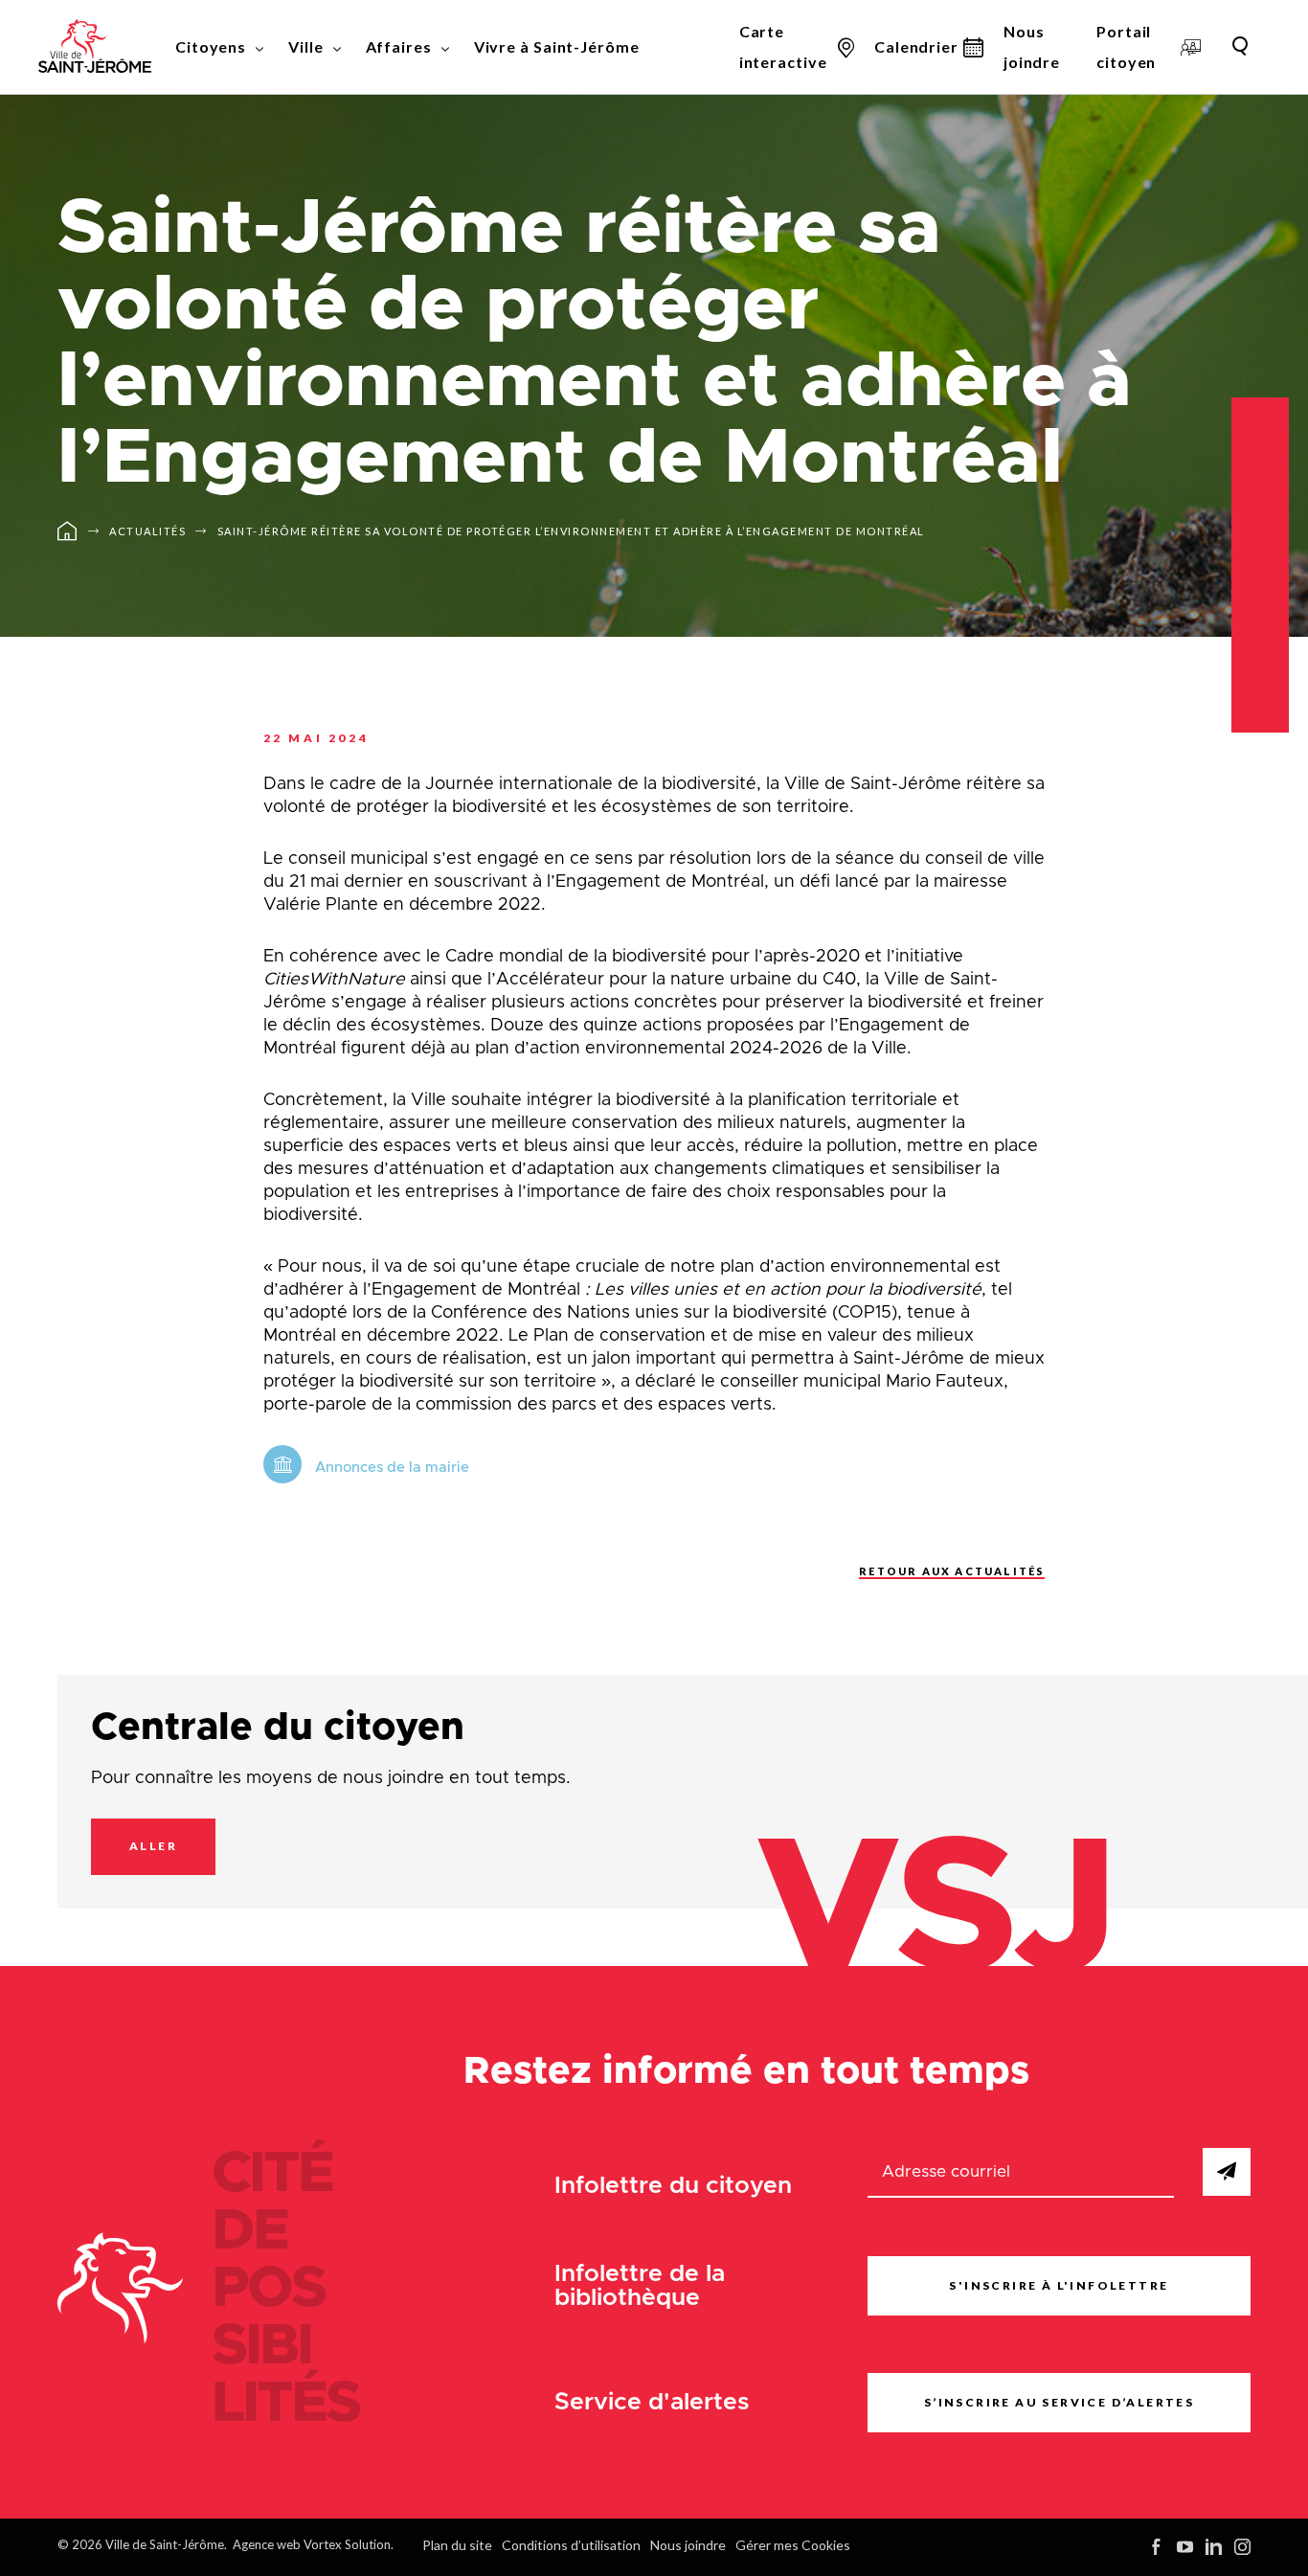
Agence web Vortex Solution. (313, 2544)
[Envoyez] (1227, 2172)
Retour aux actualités (952, 1571)
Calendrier (916, 46)
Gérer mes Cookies (793, 2545)
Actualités (147, 531)
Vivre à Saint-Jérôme (557, 46)
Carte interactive (783, 46)
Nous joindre (1032, 46)
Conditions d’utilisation (571, 2545)
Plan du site (457, 2545)
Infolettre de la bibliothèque (640, 2286)
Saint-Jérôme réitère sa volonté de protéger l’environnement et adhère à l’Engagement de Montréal (571, 531)
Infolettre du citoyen (673, 2186)
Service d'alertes (652, 2402)
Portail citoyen (1126, 46)
